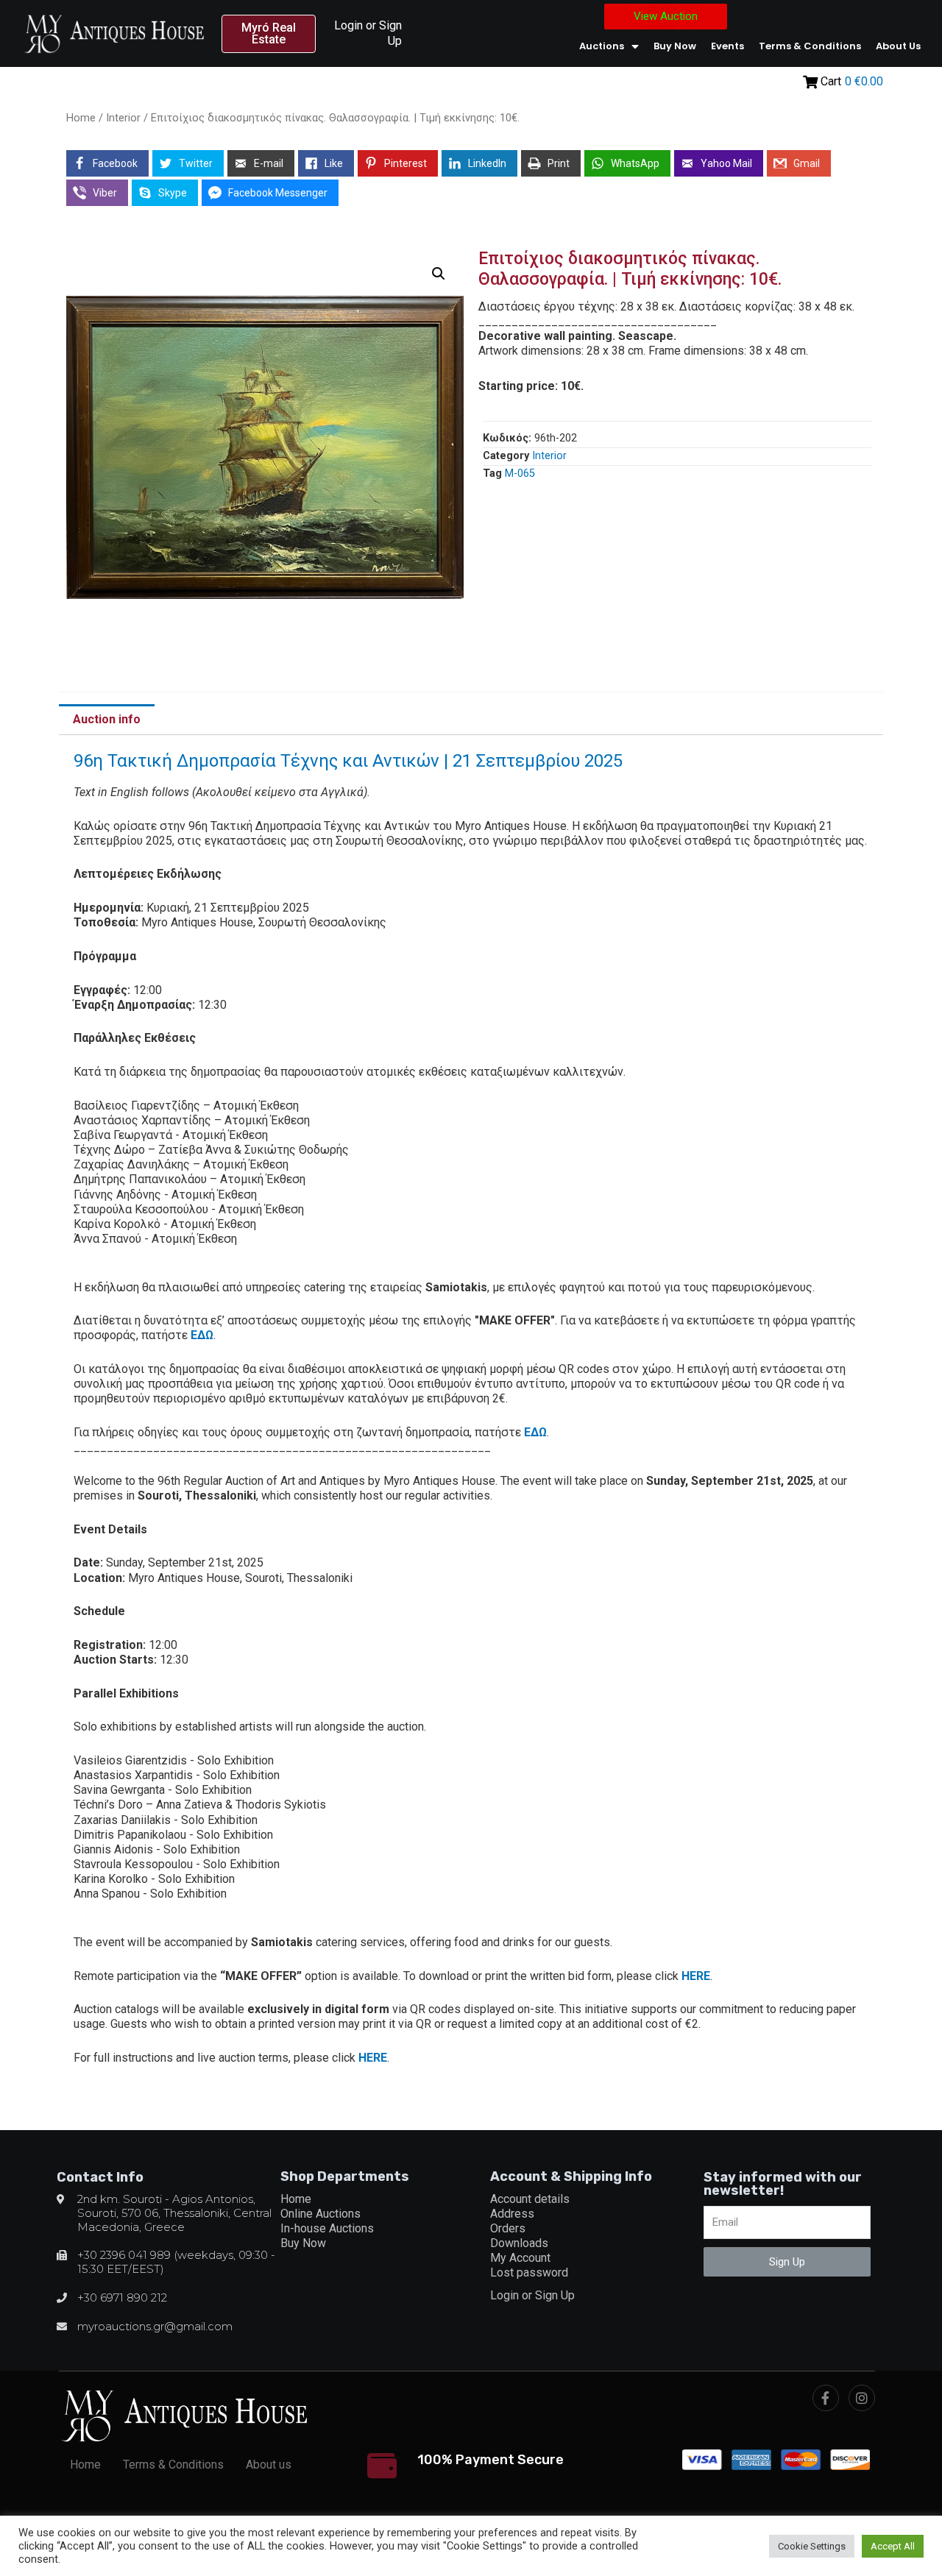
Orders (508, 2228)
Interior (123, 118)
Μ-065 (520, 473)
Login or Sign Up (532, 2295)
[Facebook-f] (826, 2398)
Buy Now (675, 46)
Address (512, 2214)
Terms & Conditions (810, 46)
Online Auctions (321, 2214)
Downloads (519, 2243)
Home (81, 118)
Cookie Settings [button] (812, 2546)
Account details (530, 2199)
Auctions (602, 46)
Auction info (107, 719)
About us (898, 46)
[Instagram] (862, 2398)
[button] (269, 34)
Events (727, 46)
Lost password (529, 2272)
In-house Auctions (327, 2228)
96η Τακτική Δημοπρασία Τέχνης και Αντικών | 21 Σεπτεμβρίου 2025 (348, 761)
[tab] (107, 720)
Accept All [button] (893, 2546)
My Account (520, 2258)
